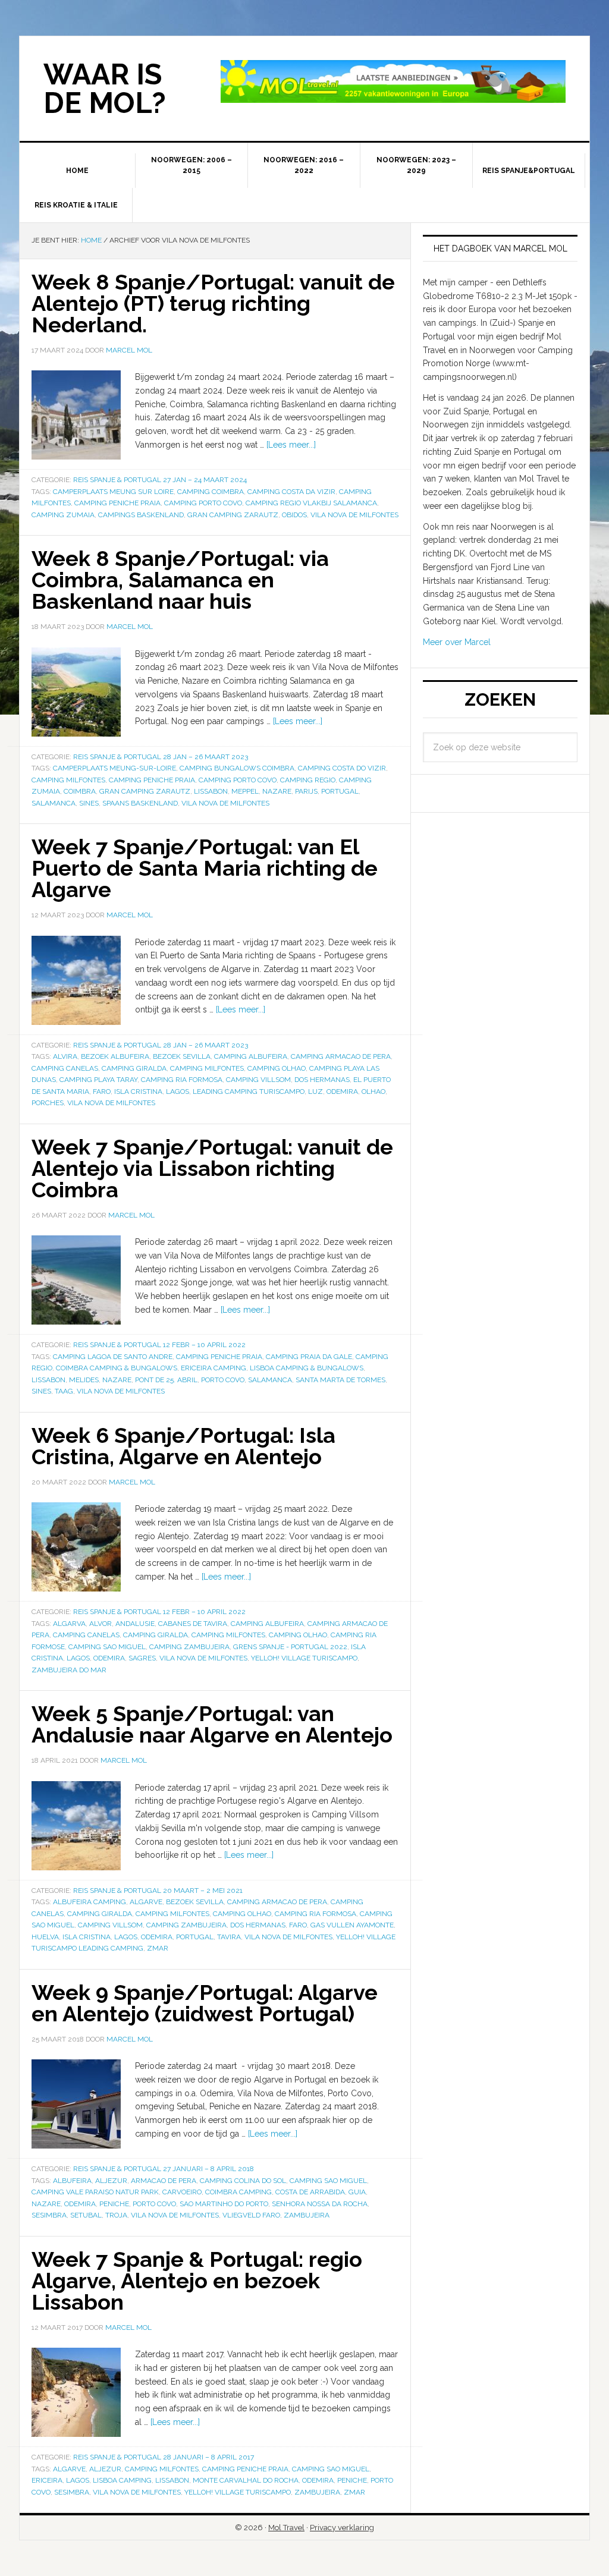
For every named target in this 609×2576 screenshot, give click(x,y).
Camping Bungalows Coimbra (237, 768)
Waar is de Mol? (105, 89)
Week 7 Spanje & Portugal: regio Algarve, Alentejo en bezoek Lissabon (197, 2281)
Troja (116, 2215)
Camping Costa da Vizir (291, 492)
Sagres (142, 1658)
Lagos (178, 1092)
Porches (48, 1103)
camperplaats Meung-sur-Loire (114, 768)
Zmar (158, 1948)
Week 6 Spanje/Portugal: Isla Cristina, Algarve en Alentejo (183, 1446)
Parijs (306, 791)
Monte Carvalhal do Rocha (246, 2480)
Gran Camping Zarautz (233, 515)
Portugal (340, 791)
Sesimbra (49, 2215)
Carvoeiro (182, 2192)
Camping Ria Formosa (182, 1080)
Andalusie (135, 1624)
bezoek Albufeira (115, 1056)
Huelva (45, 1937)
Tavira (229, 1937)
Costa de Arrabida (310, 2192)
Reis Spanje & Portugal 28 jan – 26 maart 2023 (161, 757)
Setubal (86, 2215)
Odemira (342, 1092)
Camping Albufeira (251, 1056)
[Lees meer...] (291, 445)
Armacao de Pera (164, 2181)
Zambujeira (307, 2215)
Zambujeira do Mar (69, 1670)
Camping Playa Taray (98, 1080)
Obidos (294, 515)
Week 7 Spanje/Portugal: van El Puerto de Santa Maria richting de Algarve (205, 868)
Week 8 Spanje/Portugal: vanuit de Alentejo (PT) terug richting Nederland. (213, 303)
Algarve (146, 1902)
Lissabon (211, 791)
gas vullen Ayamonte (352, 1925)
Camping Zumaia (63, 515)
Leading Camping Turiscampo (249, 1092)
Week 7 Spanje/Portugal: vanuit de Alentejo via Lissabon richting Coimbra (212, 1168)
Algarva (69, 1624)
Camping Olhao (277, 1068)
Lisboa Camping (122, 2480)
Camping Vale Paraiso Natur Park (95, 2192)
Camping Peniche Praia (117, 503)
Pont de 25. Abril (166, 1380)
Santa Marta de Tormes (340, 1380)
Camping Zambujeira (189, 1647)
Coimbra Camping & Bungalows (117, 1368)
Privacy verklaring (342, 2528)
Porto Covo (223, 1380)
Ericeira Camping (214, 1368)
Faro (102, 1092)
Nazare (277, 791)
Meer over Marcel (457, 642)
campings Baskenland (141, 515)
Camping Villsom (258, 1080)
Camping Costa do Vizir (342, 768)
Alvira (65, 1056)
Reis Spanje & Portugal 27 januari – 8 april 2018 (164, 2169)
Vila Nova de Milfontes (354, 515)
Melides (84, 1380)
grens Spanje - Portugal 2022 (290, 1647)
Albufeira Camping (90, 1902)
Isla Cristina (138, 1092)
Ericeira (47, 2480)
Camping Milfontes (68, 780)
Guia (357, 2192)
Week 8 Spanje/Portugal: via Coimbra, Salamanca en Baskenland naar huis (180, 580)
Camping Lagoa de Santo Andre (113, 1357)
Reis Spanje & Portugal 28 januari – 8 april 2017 (164, 2457)
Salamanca (54, 803)
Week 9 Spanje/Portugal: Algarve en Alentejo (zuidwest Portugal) (205, 2003)
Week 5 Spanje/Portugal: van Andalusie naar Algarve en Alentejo (212, 1724)
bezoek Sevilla (182, 1056)
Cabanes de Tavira (193, 1624)
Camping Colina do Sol (243, 2181)
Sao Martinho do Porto (224, 2204)
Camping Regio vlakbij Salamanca (311, 503)
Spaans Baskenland (140, 803)
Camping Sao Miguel (107, 1647)
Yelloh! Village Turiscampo (304, 1658)
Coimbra (80, 791)
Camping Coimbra (211, 492)
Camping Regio (308, 780)
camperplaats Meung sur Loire (113, 492)
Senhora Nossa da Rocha (320, 2204)
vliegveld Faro (251, 2215)
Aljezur (111, 2181)
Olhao (373, 1092)
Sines (89, 803)
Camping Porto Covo (203, 503)
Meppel (245, 791)
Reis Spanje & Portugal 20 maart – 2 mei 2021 (158, 1891)
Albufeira (72, 2181)
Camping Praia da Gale (309, 1357)
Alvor (101, 1624)
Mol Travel (286, 2528)
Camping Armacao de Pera (341, 1056)
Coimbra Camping (238, 2192)
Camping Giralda (134, 1068)
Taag (64, 1391)
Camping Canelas (65, 1068)
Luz (316, 1092)
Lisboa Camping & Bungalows (307, 1368)
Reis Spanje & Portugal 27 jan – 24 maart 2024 (160, 480)
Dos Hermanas (322, 1080)
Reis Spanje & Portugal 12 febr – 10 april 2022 (159, 1345)
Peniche (114, 2204)
